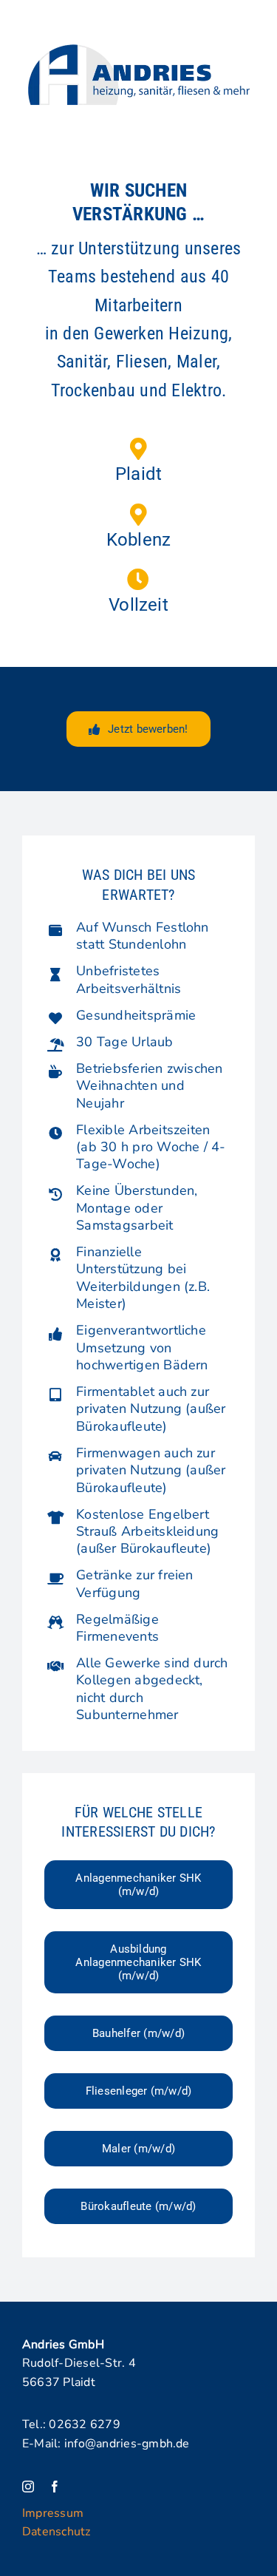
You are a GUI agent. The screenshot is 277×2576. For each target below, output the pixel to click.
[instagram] (28, 2487)
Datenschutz (57, 2532)
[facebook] (55, 2487)
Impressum (53, 2513)
